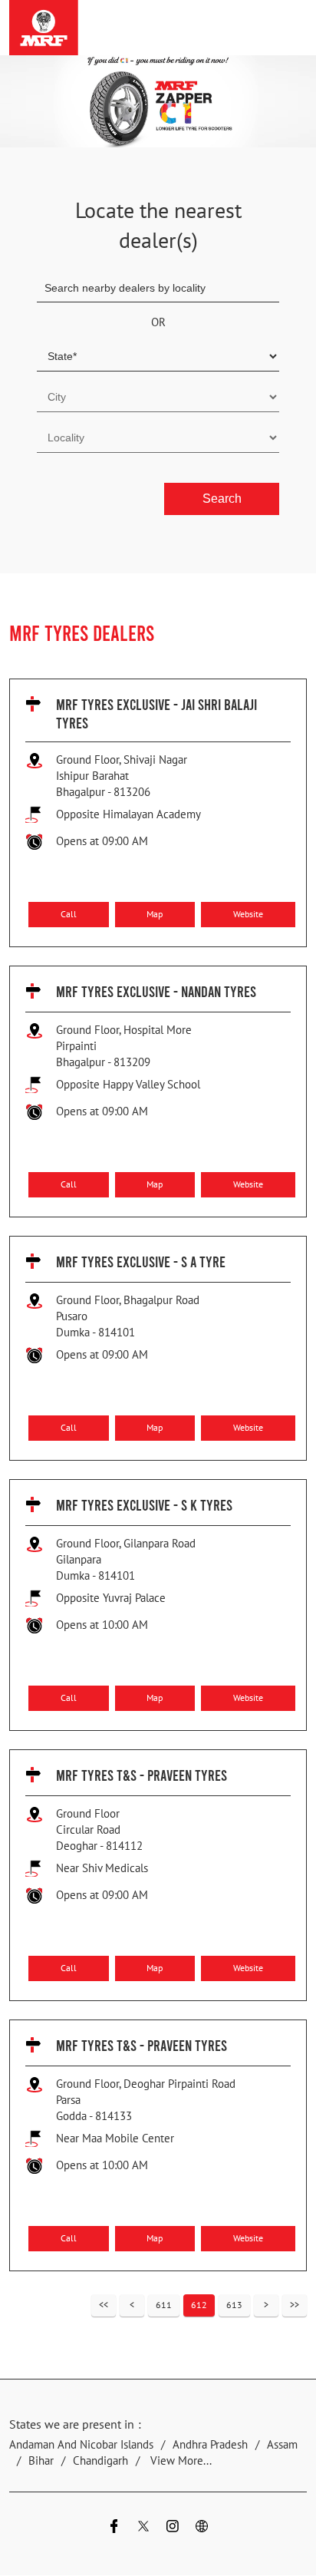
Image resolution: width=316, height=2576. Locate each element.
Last (295, 2305)
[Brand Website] (202, 2529)
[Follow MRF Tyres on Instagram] (173, 2529)
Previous (132, 2305)
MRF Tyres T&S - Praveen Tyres (142, 1775)
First (104, 2305)
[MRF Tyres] (44, 28)
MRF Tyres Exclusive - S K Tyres (144, 1504)
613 (234, 2305)
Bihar (41, 2461)
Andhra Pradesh (210, 2445)
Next (266, 2305)
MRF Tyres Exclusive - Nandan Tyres (156, 991)
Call (69, 914)
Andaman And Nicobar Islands (81, 2445)
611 (164, 2305)
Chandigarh (100, 2461)
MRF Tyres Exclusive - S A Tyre (141, 1261)
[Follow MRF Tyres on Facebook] (114, 2529)
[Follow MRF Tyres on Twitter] (143, 2529)
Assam (282, 2445)
